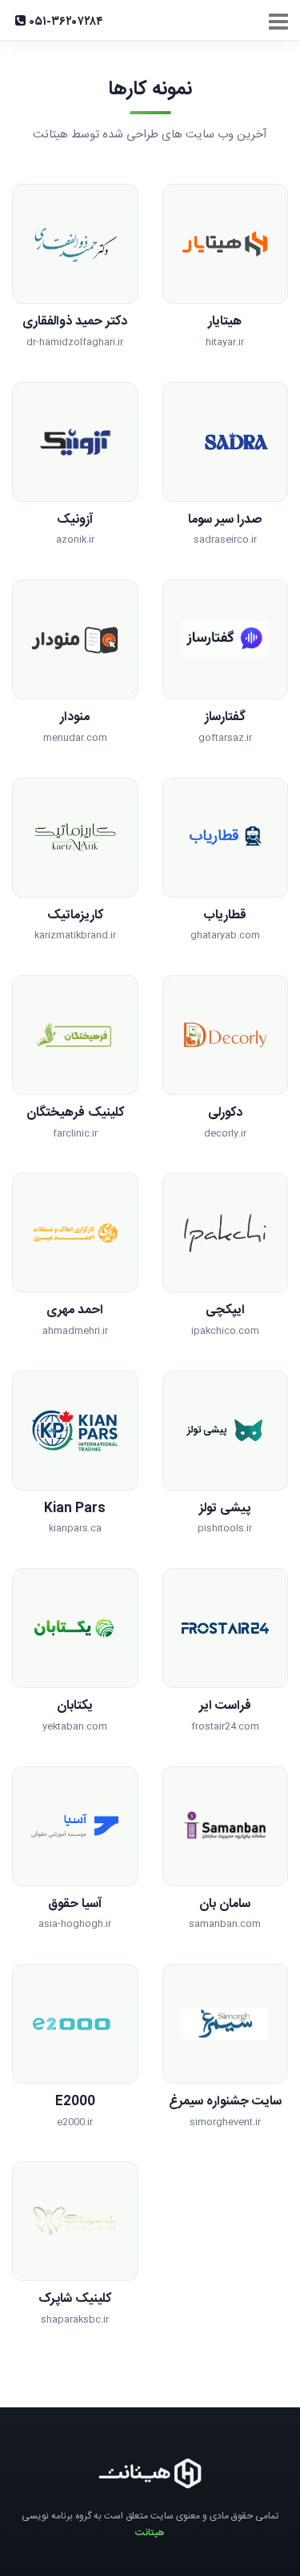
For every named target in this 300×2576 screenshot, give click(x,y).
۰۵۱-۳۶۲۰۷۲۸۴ (64, 22)
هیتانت (150, 2533)
